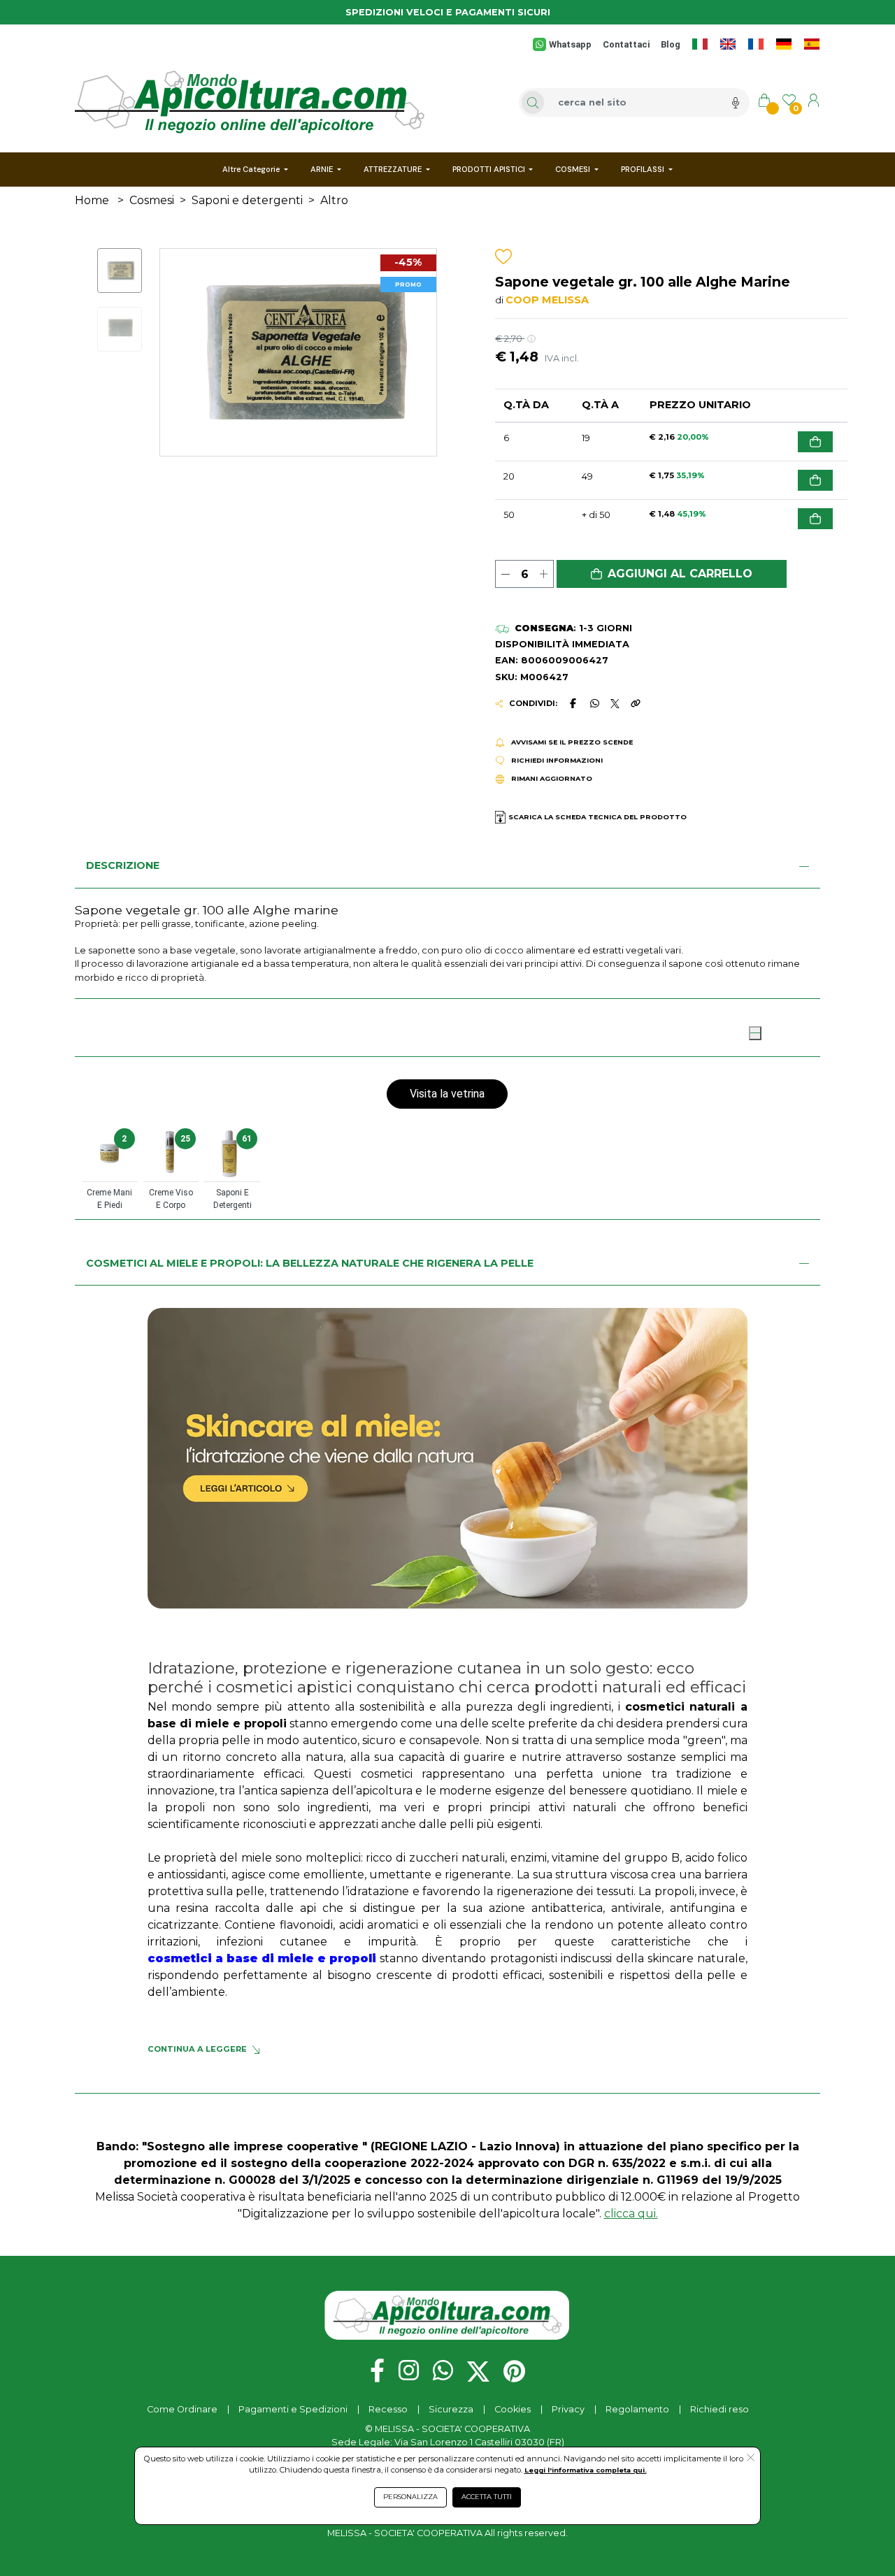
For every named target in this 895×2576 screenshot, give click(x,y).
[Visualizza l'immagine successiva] (181, 352)
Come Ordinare (182, 2409)
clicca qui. (631, 2214)
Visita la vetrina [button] (447, 1094)
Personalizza (410, 2497)
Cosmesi (152, 200)
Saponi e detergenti (247, 200)
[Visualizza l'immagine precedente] (416, 352)
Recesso (388, 2409)
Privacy (568, 2409)
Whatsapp (570, 44)
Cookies (513, 2409)
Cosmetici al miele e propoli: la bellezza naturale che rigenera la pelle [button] (310, 1263)
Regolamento (637, 2409)
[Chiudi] (755, 1033)
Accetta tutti (487, 2497)
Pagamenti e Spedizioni (293, 2409)
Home (92, 200)
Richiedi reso (719, 2409)
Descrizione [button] (123, 865)
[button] (672, 574)
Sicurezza (451, 2409)
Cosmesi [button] (111, 1031)
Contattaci (626, 44)
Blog (671, 44)
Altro (334, 200)
